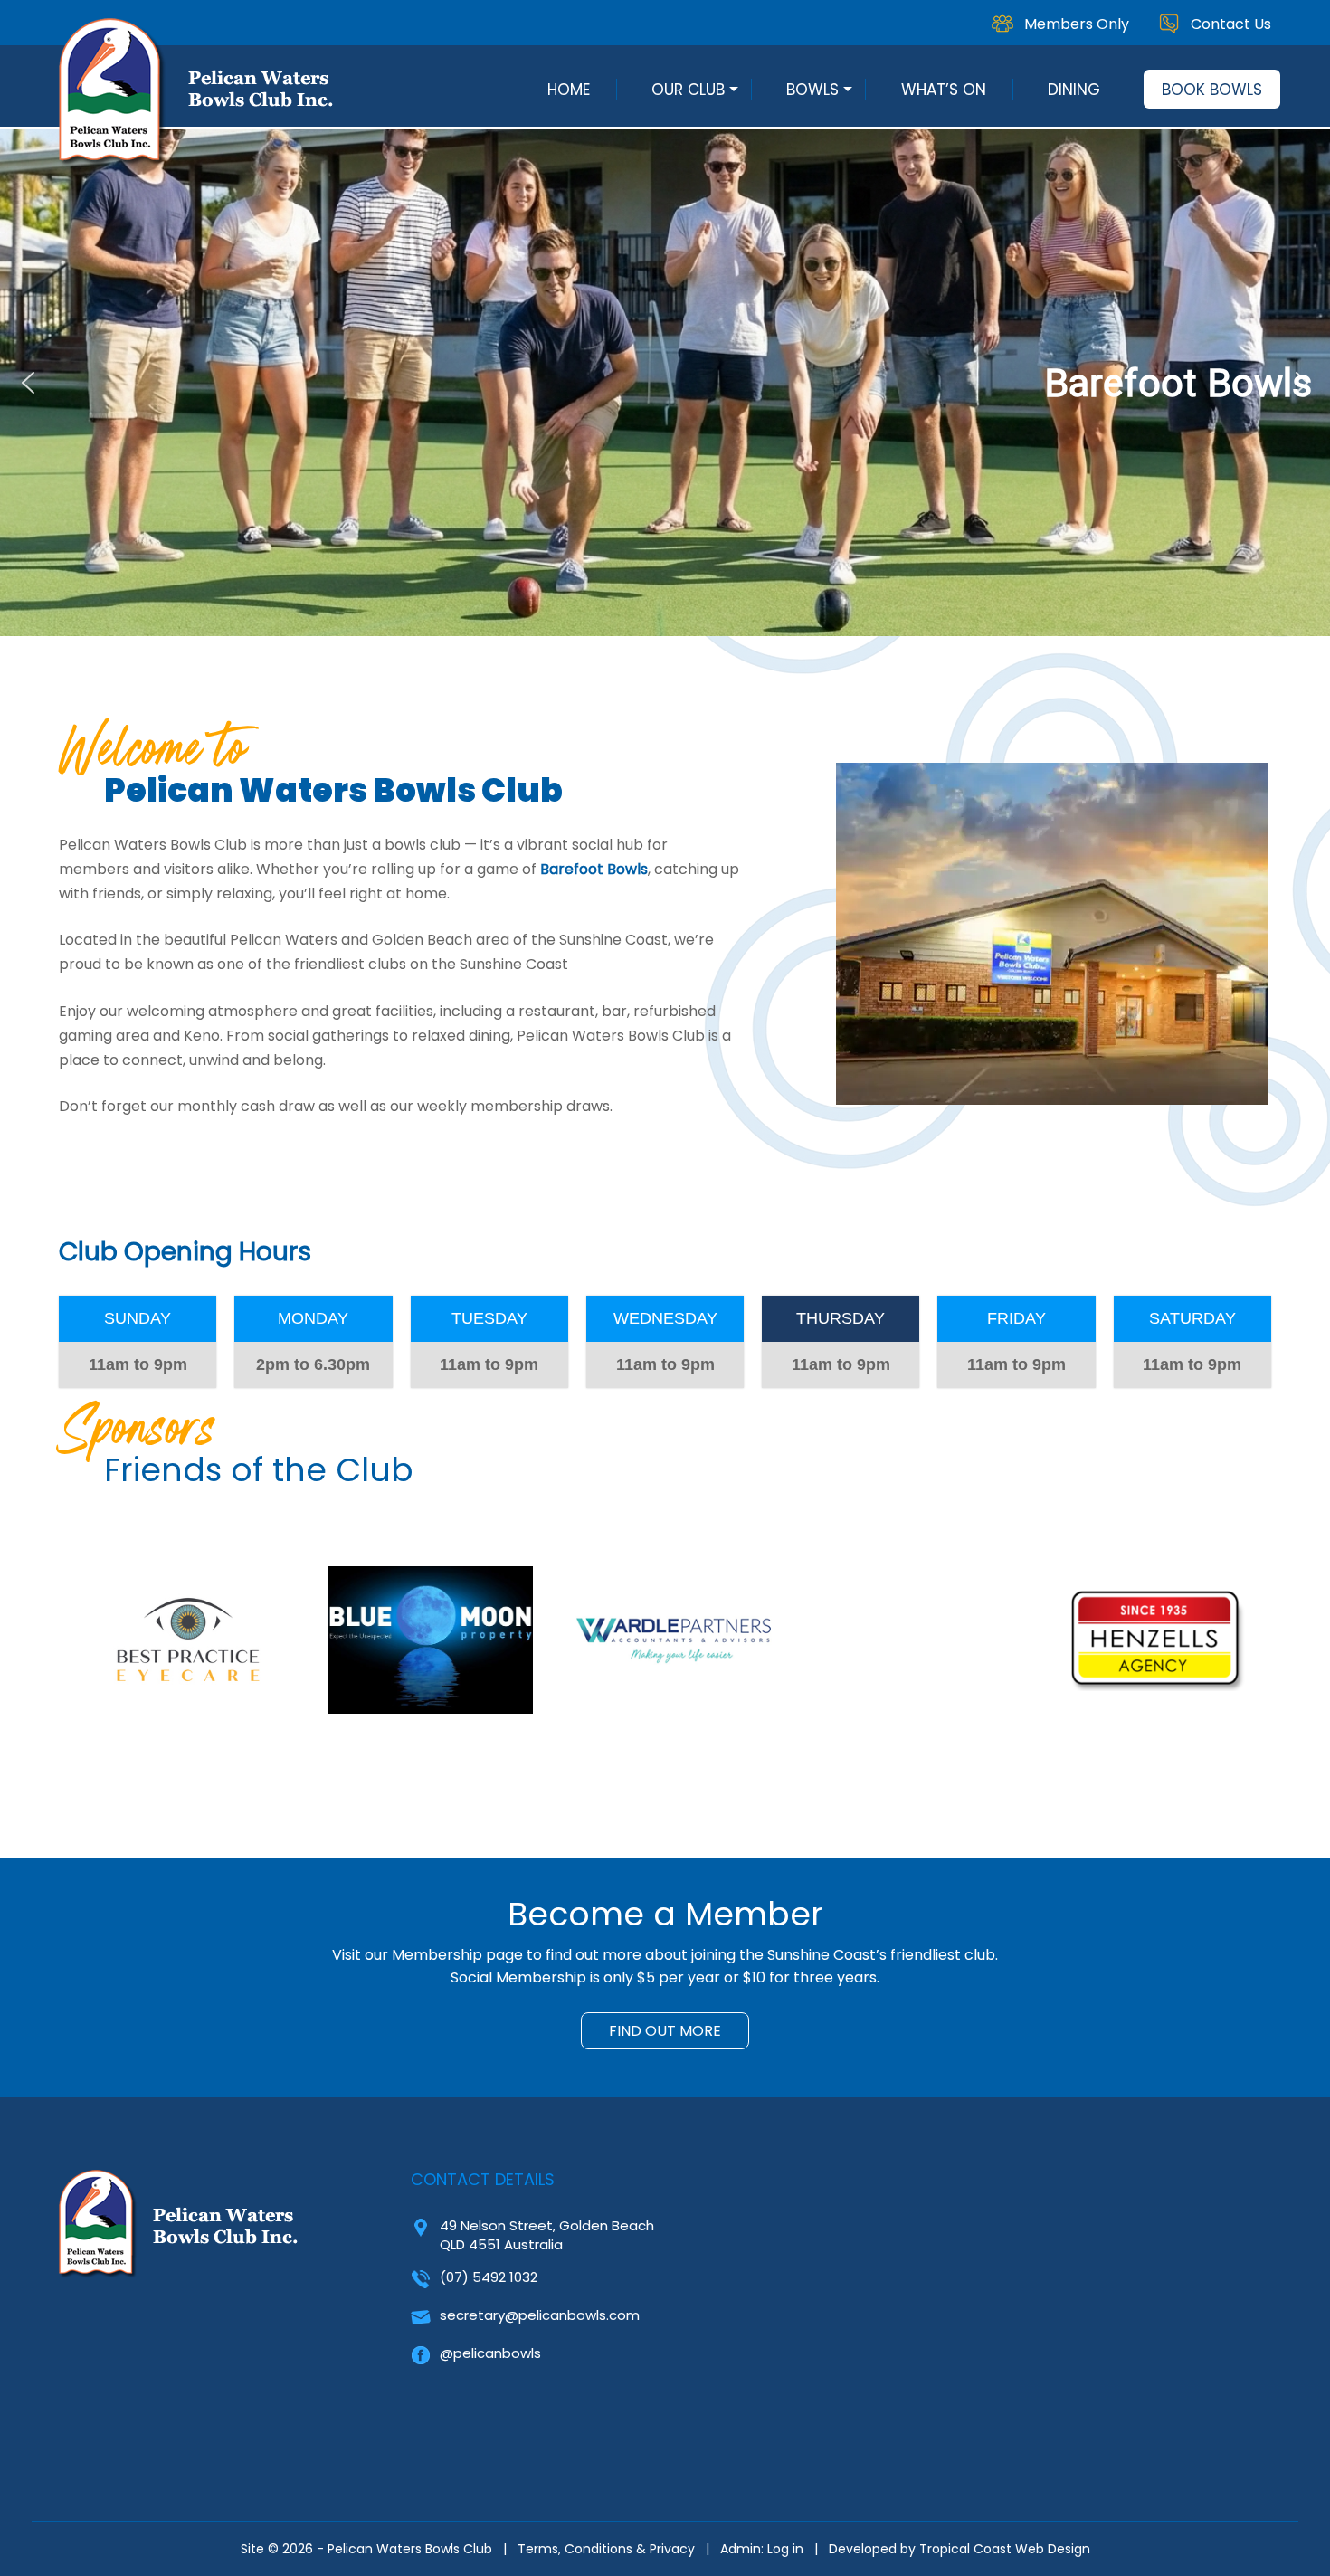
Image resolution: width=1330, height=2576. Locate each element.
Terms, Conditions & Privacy (606, 2549)
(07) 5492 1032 (489, 2277)
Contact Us (1231, 24)
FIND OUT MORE (665, 2031)
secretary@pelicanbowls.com (540, 2315)
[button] (665, 383)
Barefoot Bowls (594, 869)
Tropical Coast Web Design (1005, 2549)
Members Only (1077, 24)
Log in (785, 2549)
